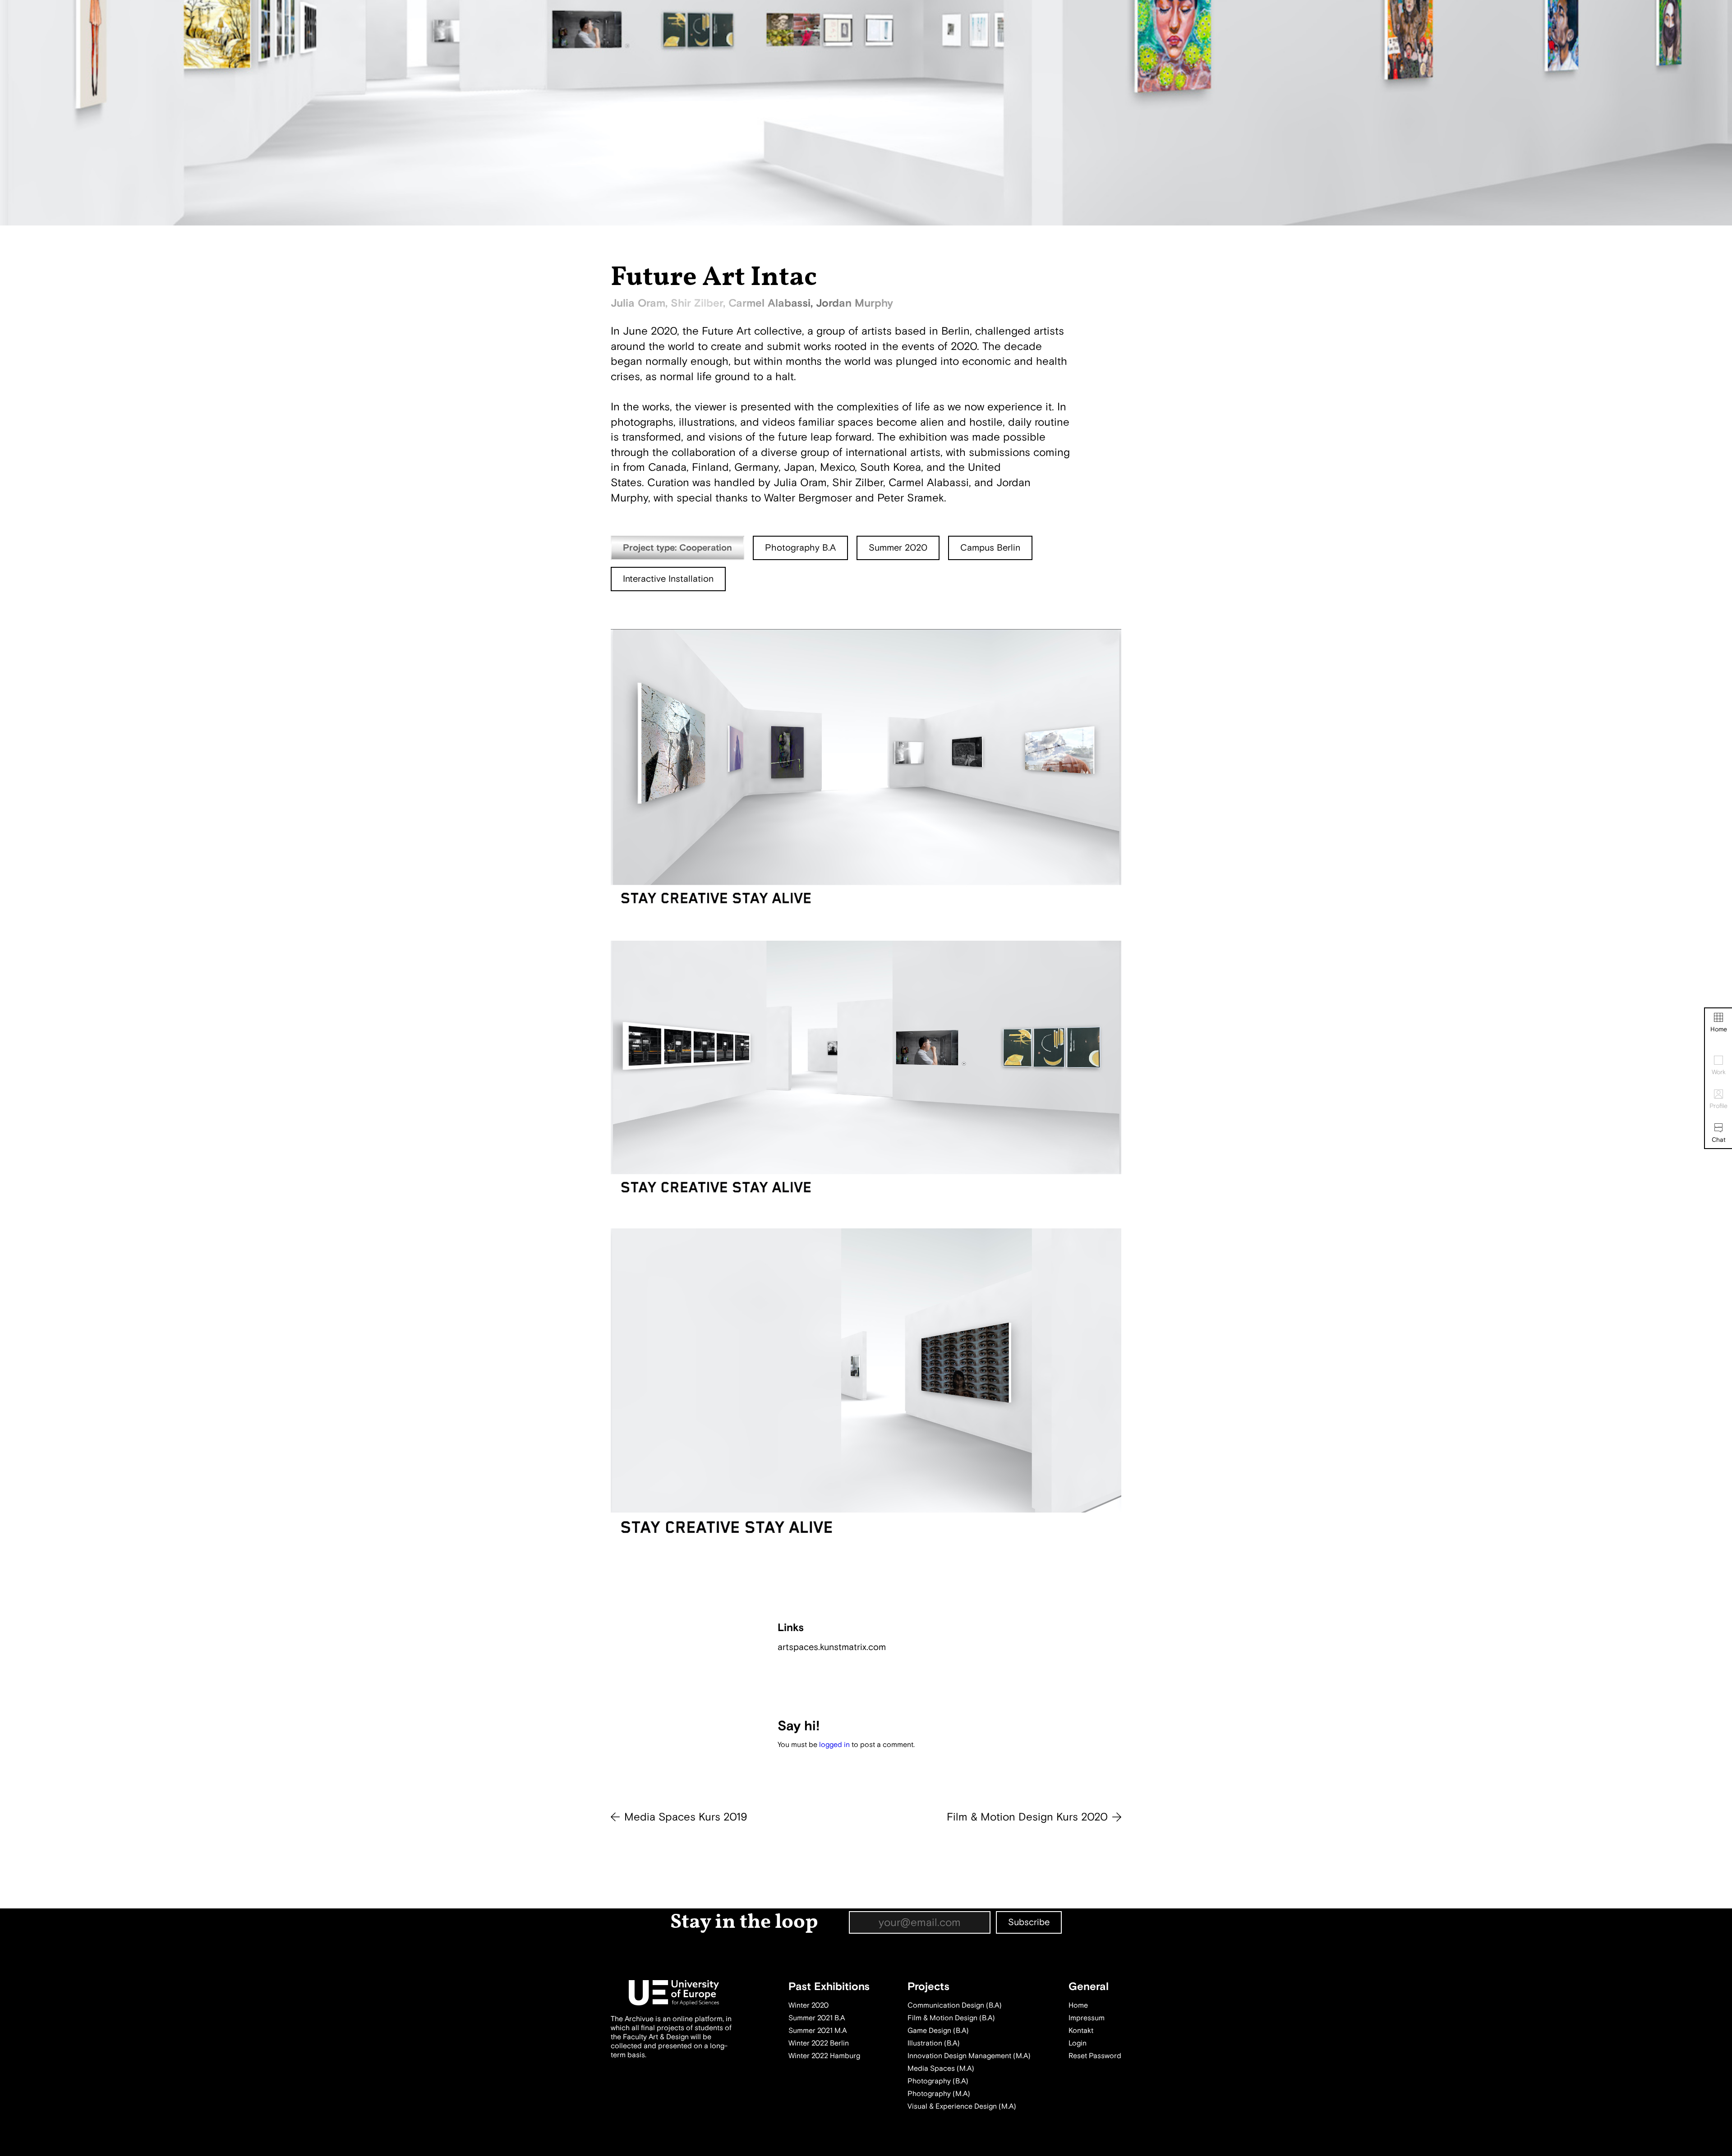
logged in (834, 1745)
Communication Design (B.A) (955, 2005)
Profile (1718, 1106)
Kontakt (1081, 2031)
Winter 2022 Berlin (819, 2043)
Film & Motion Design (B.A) (951, 2018)
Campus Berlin (990, 548)
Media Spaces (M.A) (941, 2069)
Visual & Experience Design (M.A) (962, 2106)
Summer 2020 (898, 548)
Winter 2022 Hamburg (824, 2056)
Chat (1719, 1140)
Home (1719, 1029)
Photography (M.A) (939, 2094)
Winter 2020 (808, 2005)
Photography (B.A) (938, 2081)
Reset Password (1095, 2056)
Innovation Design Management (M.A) (969, 2056)
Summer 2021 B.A (817, 2018)
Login (1078, 2043)
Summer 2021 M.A (818, 2031)
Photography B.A (800, 548)
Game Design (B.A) (938, 2031)
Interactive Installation (668, 579)
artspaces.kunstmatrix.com (832, 1647)
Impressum (1087, 2018)
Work (1719, 1072)
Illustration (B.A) (934, 2043)
